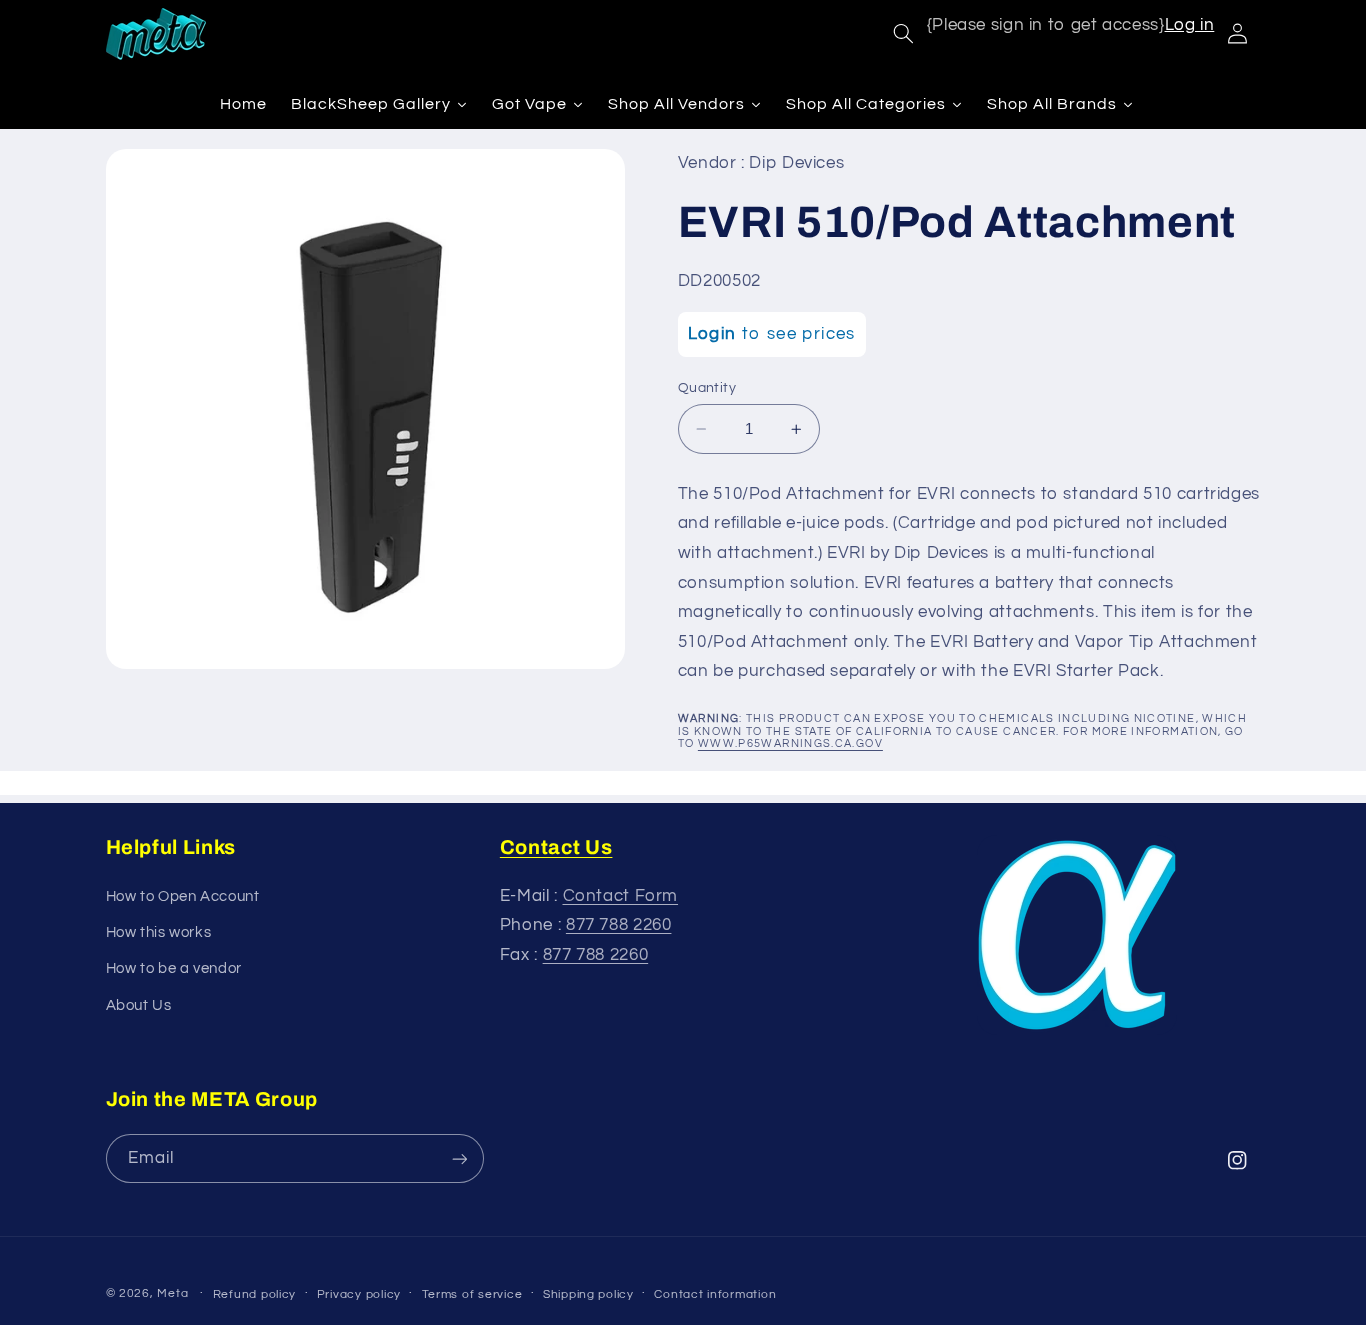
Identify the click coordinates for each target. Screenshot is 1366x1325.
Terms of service (472, 1294)
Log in (1190, 25)
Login (712, 334)
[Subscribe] (459, 1158)
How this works (159, 932)
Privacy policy (359, 1294)
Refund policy (255, 1294)
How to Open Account (183, 896)
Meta (172, 1293)
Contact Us (556, 847)
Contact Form (621, 896)
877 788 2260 (619, 925)
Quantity (707, 388)
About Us (139, 1005)
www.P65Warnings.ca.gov (790, 743)
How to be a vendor (174, 968)
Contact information (715, 1294)
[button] (903, 34)
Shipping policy (588, 1294)
